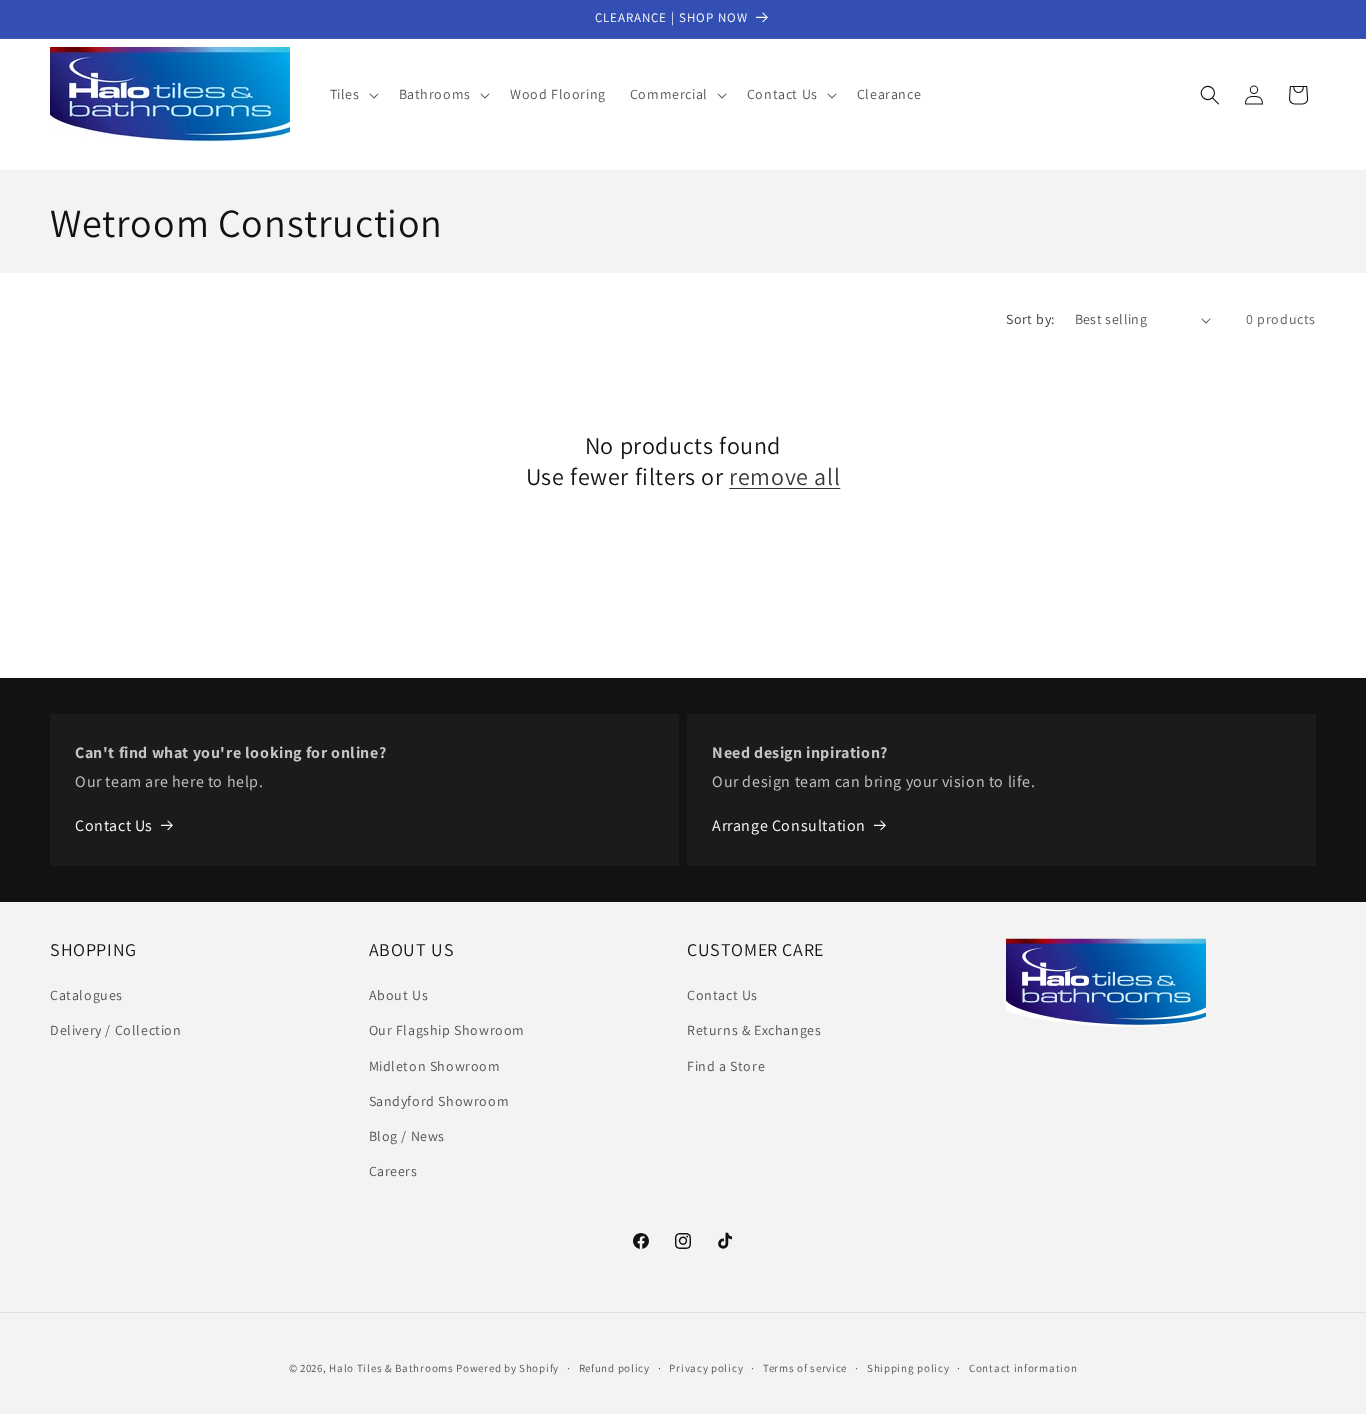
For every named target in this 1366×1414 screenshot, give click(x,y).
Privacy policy (706, 1367)
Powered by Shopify (507, 1368)
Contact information (1023, 1367)
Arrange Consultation (789, 825)
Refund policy (614, 1367)
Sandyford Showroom (439, 1101)
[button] (352, 94)
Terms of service (805, 1367)
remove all (784, 476)
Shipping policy (908, 1367)
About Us (399, 995)
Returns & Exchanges (754, 1031)
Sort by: (1030, 319)
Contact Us (114, 825)
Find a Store (726, 1066)
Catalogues (86, 995)
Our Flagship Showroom (447, 1031)
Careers (393, 1171)
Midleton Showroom (435, 1066)
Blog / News (407, 1136)
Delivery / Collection (116, 1031)
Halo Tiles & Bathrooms (391, 1368)
